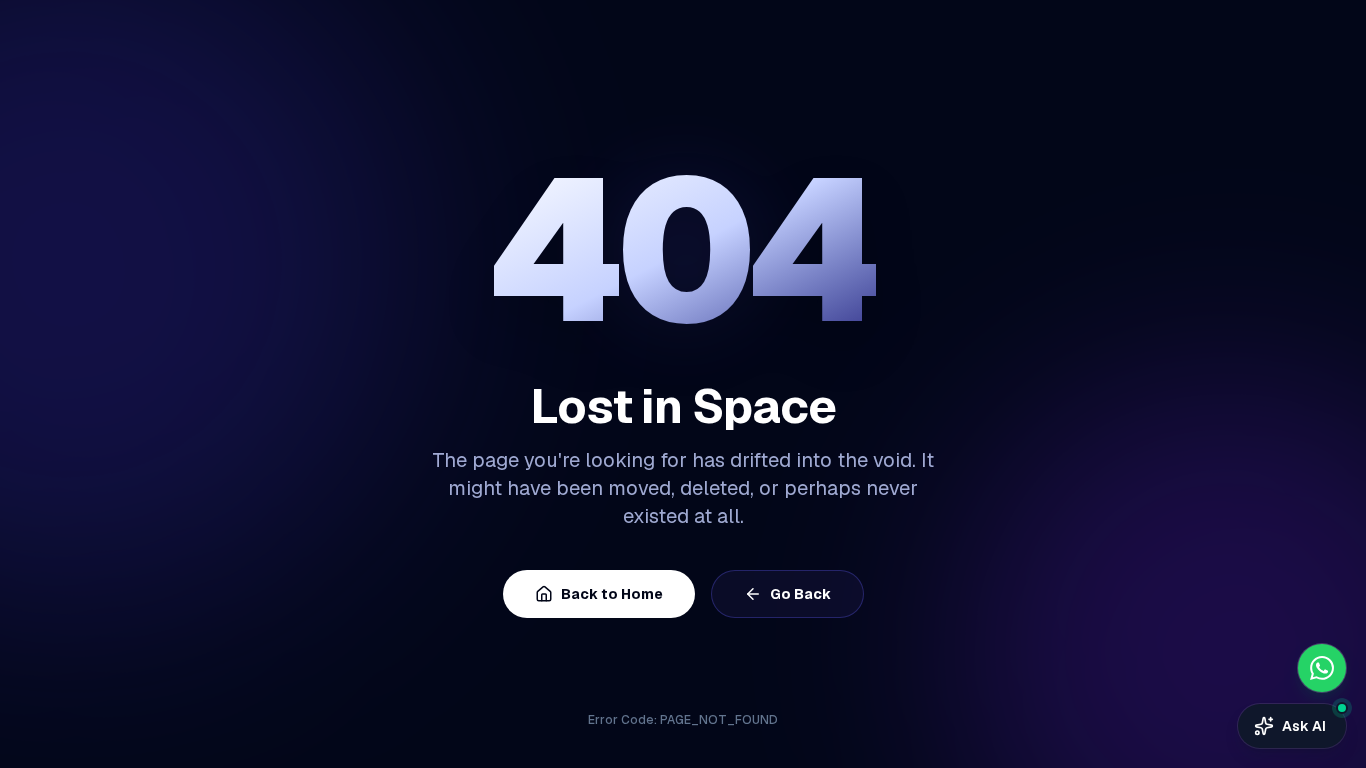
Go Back (800, 594)
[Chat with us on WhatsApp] (1322, 668)
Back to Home (612, 594)
